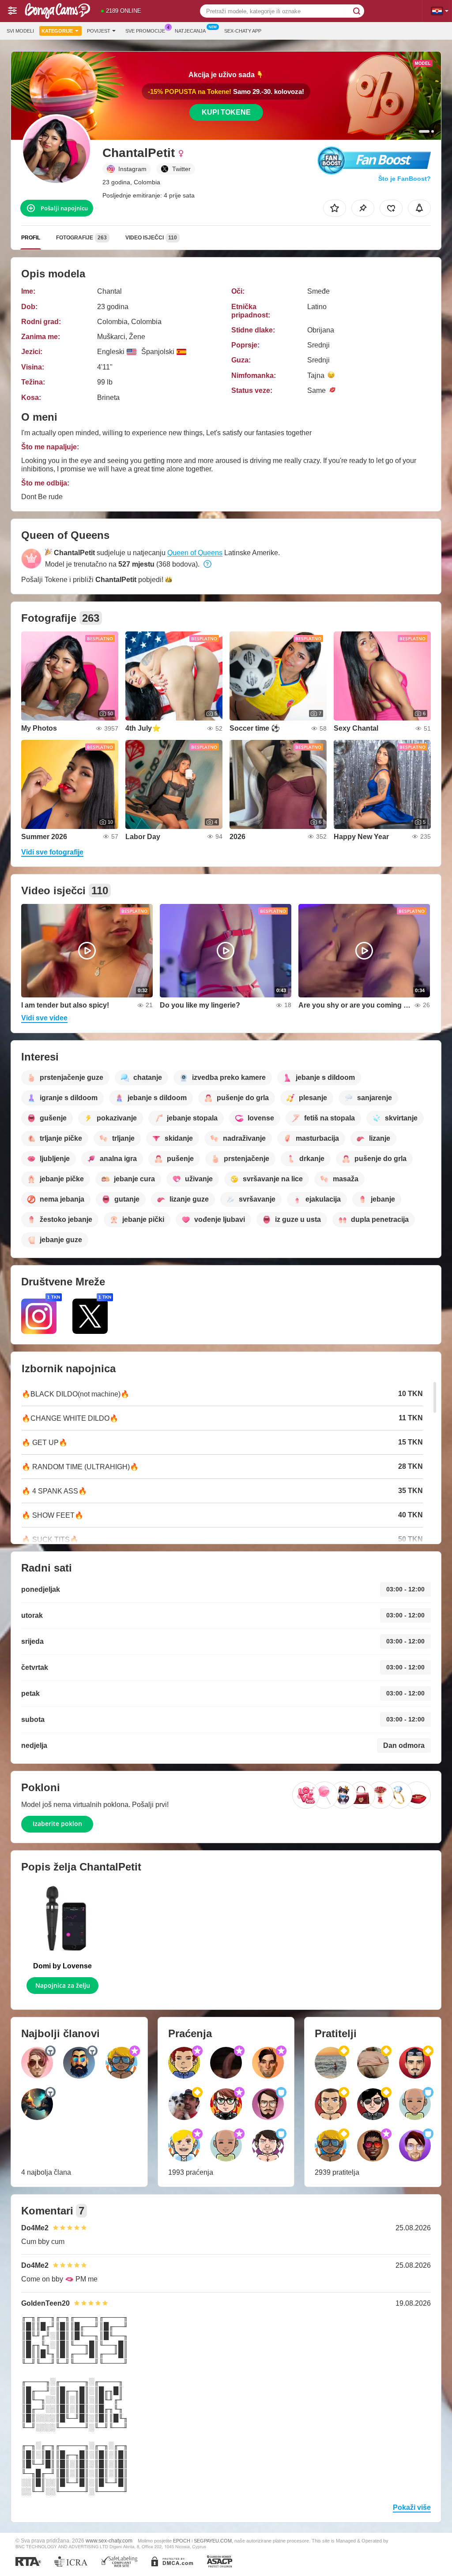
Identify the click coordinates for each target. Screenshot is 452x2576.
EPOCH (182, 2541)
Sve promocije (145, 31)
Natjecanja (190, 31)
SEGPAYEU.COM (213, 2541)
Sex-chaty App (243, 31)
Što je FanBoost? (405, 179)
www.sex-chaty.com (109, 2541)
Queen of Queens (195, 553)
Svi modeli (20, 31)
